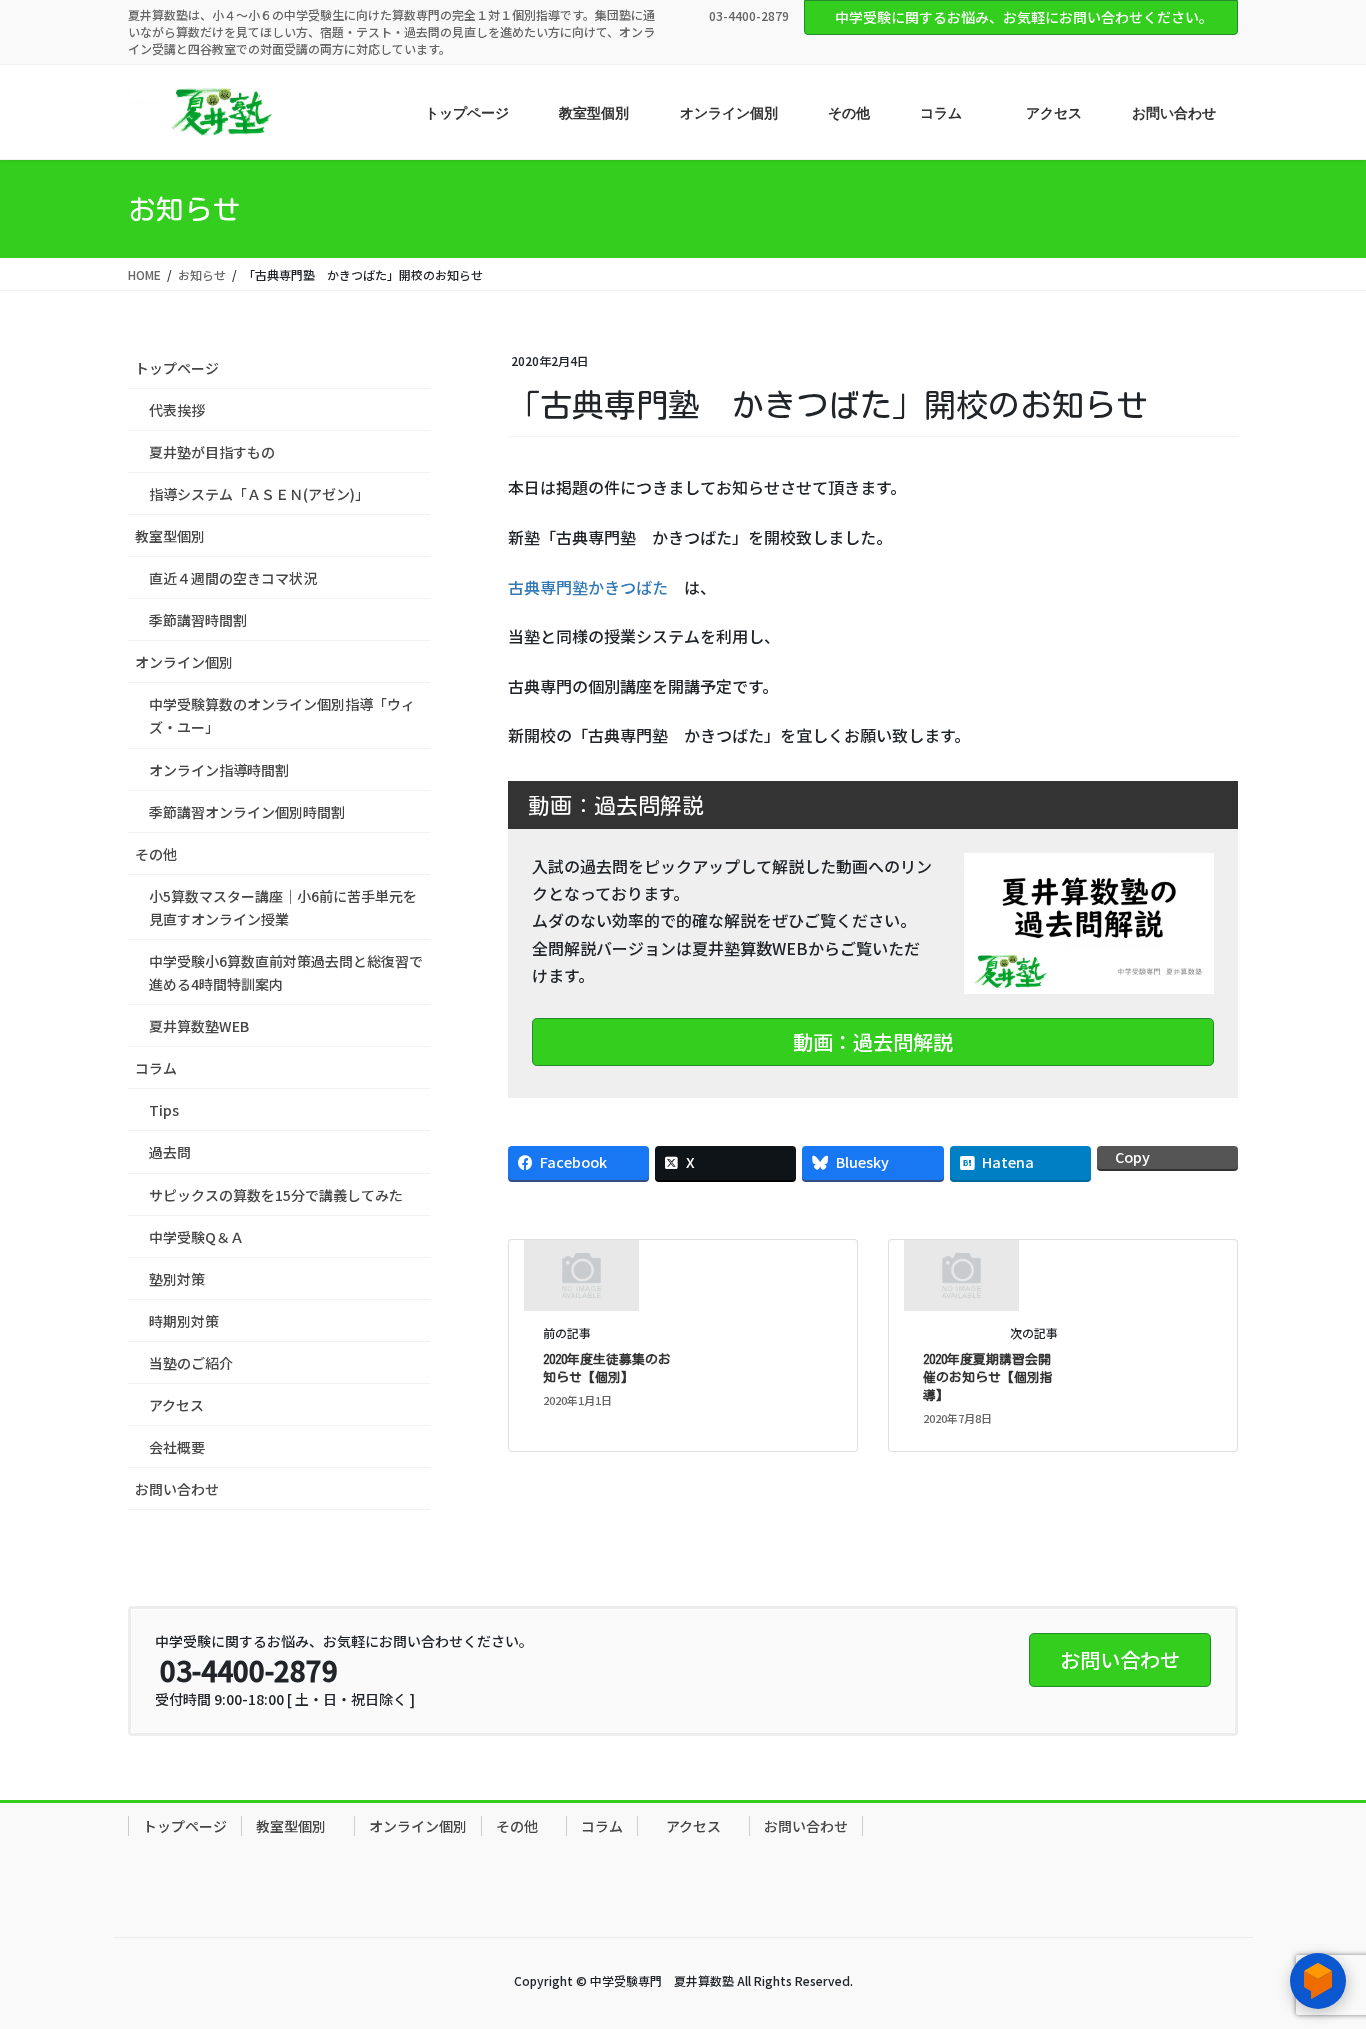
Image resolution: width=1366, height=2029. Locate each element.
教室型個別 (177, 536)
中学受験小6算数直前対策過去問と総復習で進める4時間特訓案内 (286, 972)
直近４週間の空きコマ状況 (233, 578)
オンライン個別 (184, 662)
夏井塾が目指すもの (212, 452)
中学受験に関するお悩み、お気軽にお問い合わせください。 (1024, 17)
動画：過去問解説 (873, 1041)
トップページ (177, 368)
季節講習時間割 (198, 620)
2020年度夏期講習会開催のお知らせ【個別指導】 (988, 1377)
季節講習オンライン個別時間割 (247, 812)
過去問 (170, 1152)
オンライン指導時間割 (219, 770)
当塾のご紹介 (191, 1363)
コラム (156, 1068)
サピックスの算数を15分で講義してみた (276, 1195)
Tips (164, 1110)
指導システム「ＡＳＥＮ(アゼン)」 (259, 494)
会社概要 (177, 1447)
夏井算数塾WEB (199, 1026)
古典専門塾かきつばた (588, 587)
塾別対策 (177, 1279)
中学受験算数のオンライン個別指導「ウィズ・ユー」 (282, 715)
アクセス (176, 1405)
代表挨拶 (177, 410)
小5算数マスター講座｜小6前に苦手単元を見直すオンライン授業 (283, 907)
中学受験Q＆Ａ (196, 1237)
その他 (163, 854)
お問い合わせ (177, 1489)
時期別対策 (184, 1321)
